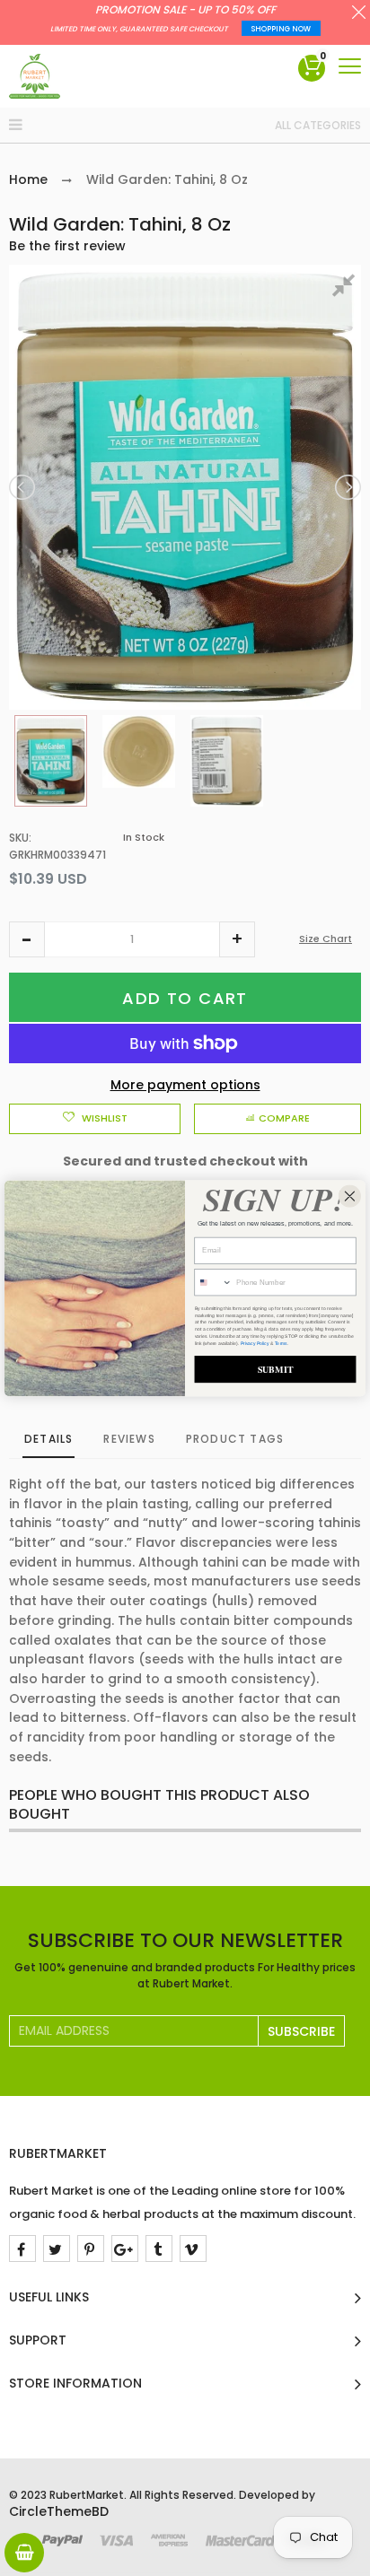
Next (347, 487)
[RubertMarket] (35, 76)
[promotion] (359, 14)
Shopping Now (281, 29)
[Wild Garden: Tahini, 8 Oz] (51, 761)
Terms (281, 1343)
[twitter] (57, 2249)
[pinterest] (91, 2249)
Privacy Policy (255, 1343)
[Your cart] (24, 2553)
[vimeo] (193, 2249)
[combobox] (213, 1282)
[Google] (125, 2249)
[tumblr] (159, 2249)
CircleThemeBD (59, 2511)
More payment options (185, 1085)
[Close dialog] (350, 1196)
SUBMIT (275, 1369)
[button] (27, 939)
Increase (237, 939)
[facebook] (22, 2249)
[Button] (350, 66)
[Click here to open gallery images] (347, 288)
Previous (23, 487)
